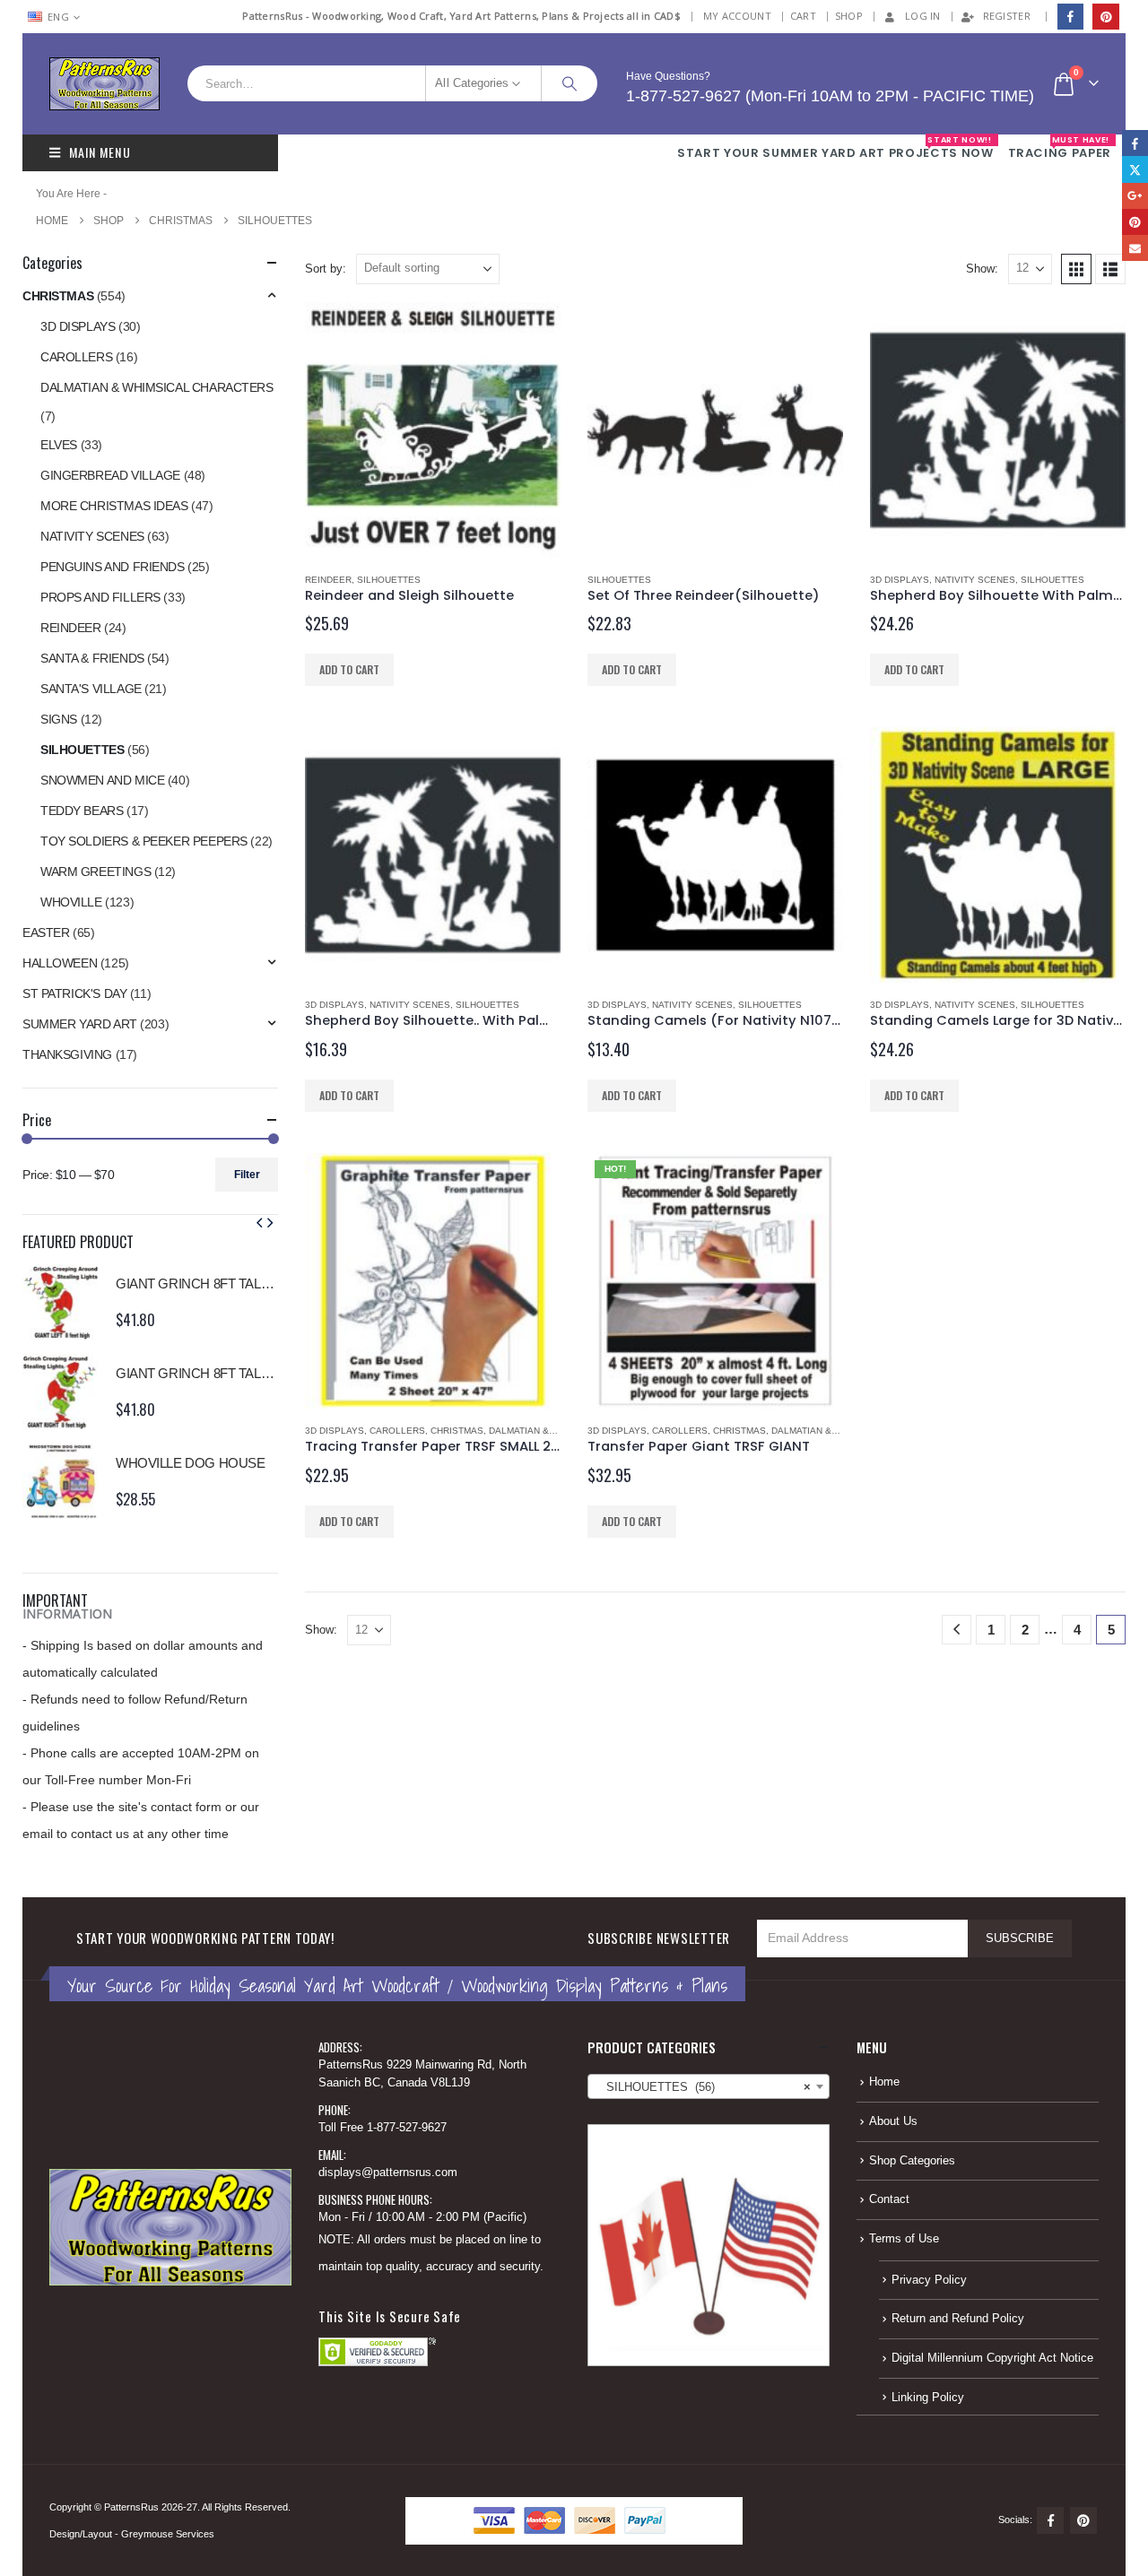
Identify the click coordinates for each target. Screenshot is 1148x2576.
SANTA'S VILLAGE (91, 689)
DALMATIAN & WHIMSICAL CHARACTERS (157, 387)
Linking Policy (928, 2398)
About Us (893, 2121)
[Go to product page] (433, 430)
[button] (1076, 269)
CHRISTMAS (457, 1431)
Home (884, 2082)
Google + (1135, 196)
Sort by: (326, 269)
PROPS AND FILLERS (100, 597)
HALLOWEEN (60, 963)
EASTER (46, 932)
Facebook (1050, 2520)
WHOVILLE (71, 902)
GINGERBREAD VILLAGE (110, 475)
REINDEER (328, 580)
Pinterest (1083, 2520)
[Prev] (957, 1630)
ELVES (59, 445)
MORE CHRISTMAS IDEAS (114, 506)
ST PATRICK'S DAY (74, 993)
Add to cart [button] (349, 669)
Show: (982, 269)
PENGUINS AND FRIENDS (113, 567)
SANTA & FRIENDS (92, 658)
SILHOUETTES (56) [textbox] (703, 2087)
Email (1135, 248)
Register (1007, 16)
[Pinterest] (1105, 17)
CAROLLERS (397, 1431)
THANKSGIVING (67, 1054)
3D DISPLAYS (900, 580)
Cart (803, 16)
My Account (737, 16)
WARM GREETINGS (96, 872)
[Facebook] (1070, 17)
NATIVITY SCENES (975, 580)
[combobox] (709, 2086)
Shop (849, 16)
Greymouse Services (168, 2534)
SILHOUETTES (389, 580)
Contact (889, 2199)
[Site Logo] (104, 84)
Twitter (1135, 169)
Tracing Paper (1060, 148)
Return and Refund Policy (958, 2319)
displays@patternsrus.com (388, 2173)
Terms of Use (904, 2239)
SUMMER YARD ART (80, 1024)
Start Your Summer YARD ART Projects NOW (835, 148)
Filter (247, 1175)
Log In (923, 16)
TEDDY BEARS (82, 811)
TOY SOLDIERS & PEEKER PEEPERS (144, 841)
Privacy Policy (929, 2280)
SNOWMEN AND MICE (102, 780)
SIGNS (59, 719)
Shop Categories (912, 2161)
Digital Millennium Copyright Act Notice (992, 2358)
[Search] (570, 83)
